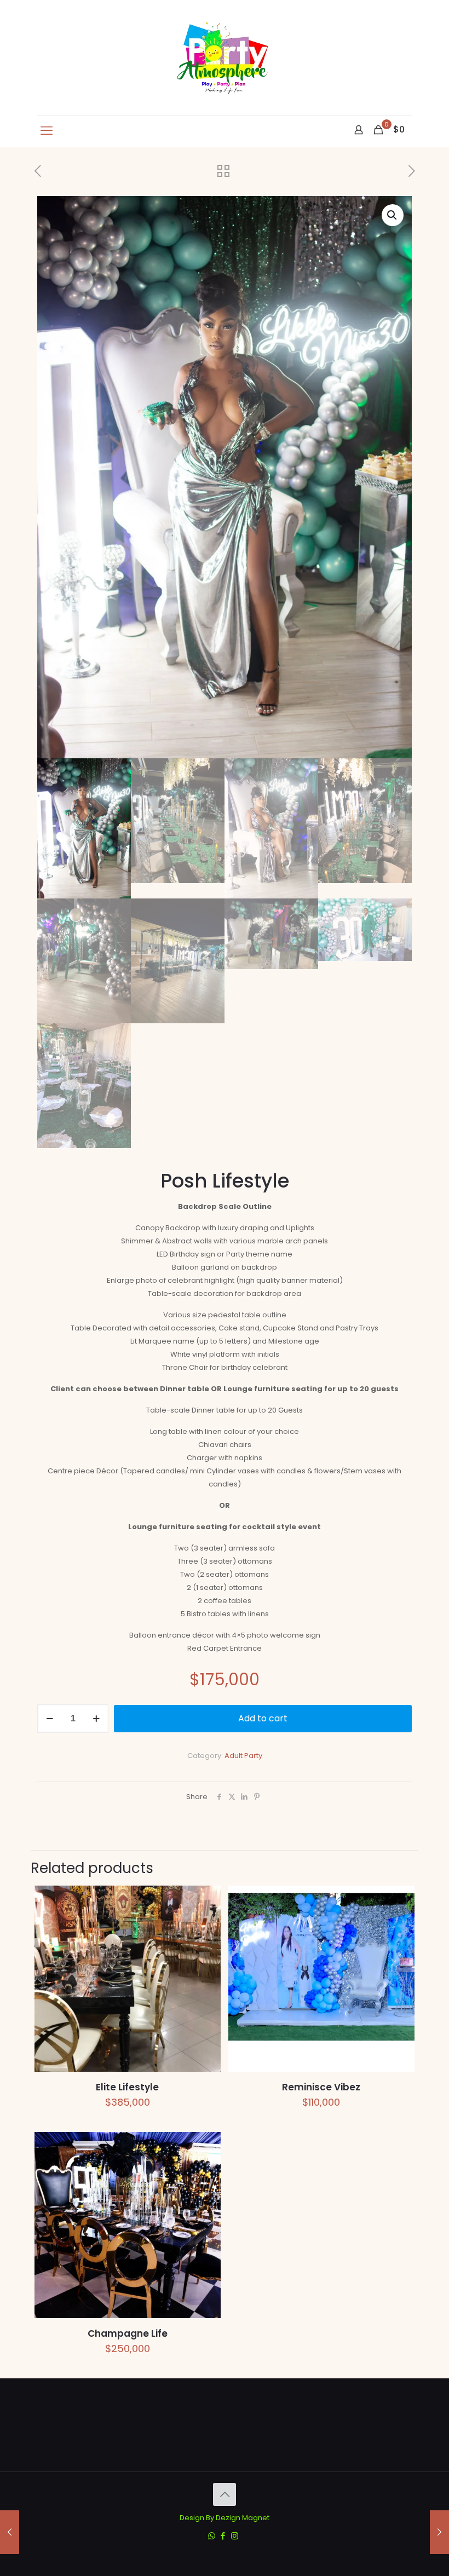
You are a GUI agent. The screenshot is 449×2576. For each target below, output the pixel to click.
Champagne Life (128, 2333)
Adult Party (243, 1756)
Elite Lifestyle (127, 2087)
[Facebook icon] (223, 2536)
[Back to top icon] (225, 2494)
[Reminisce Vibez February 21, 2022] (10, 2532)
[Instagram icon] (235, 2536)
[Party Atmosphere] (225, 57)
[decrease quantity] (50, 1719)
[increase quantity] (96, 1719)
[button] (393, 215)
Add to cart (263, 1718)
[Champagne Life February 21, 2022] (439, 2532)
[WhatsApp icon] (212, 2536)
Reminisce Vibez (321, 2087)
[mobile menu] (47, 131)
